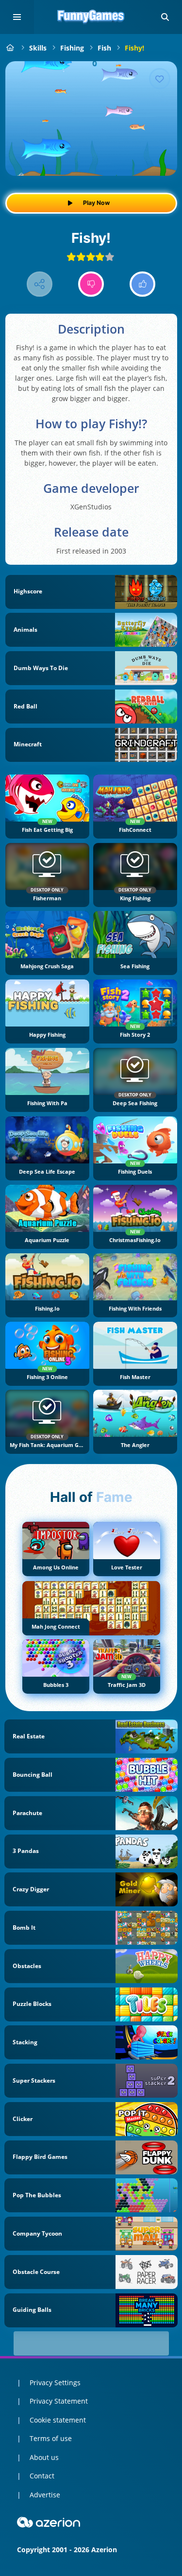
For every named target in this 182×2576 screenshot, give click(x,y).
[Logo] (91, 17)
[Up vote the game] (142, 284)
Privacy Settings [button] (55, 2382)
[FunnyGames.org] (10, 48)
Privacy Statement (59, 2401)
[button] (165, 17)
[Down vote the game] (91, 284)
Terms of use (51, 2438)
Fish (104, 48)
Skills (38, 48)
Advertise (45, 2495)
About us (44, 2457)
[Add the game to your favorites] (160, 79)
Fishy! (134, 48)
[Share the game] (40, 284)
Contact (42, 2476)
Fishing (72, 48)
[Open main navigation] (17, 17)
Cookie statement (58, 2420)
